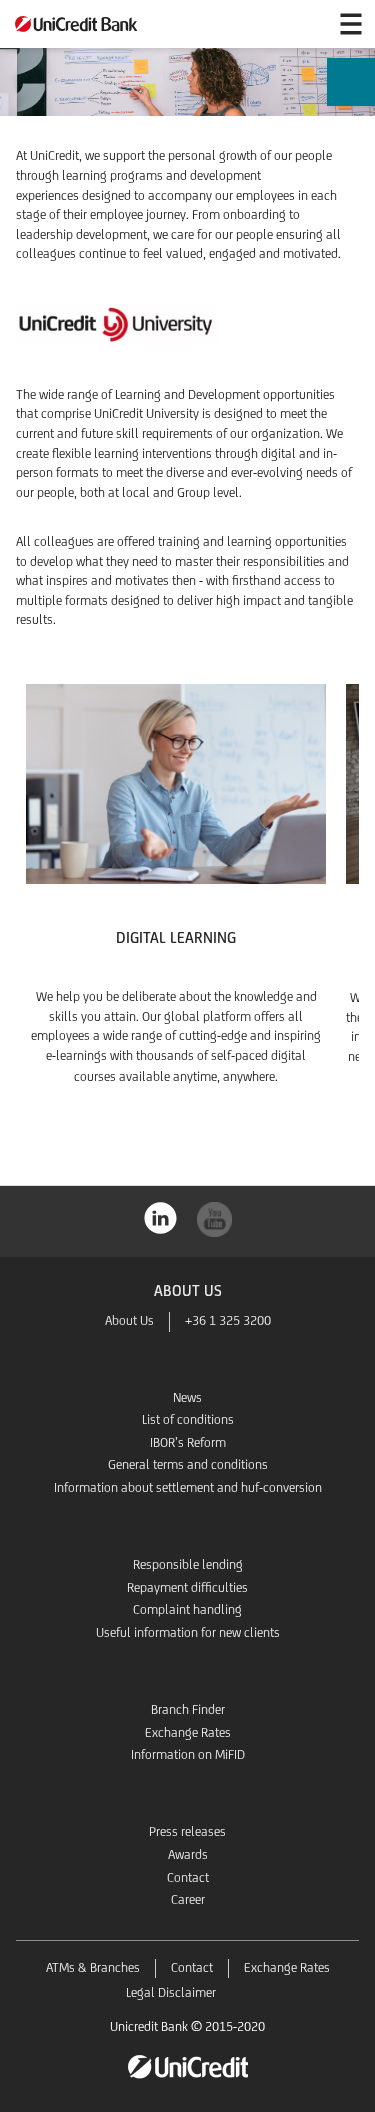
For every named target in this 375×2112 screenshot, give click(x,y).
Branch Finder (188, 1709)
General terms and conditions (188, 1464)
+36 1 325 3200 (228, 1320)
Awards (188, 1854)
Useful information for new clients (188, 1632)
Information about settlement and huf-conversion (188, 1487)
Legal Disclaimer (171, 1992)
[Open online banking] (303, 24)
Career (188, 1899)
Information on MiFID (188, 1754)
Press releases (187, 1831)
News (187, 1397)
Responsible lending (188, 1564)
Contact (188, 1877)
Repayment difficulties (187, 1587)
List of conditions (188, 1419)
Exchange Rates (188, 1732)
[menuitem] (351, 87)
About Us (129, 1320)
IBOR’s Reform (188, 1442)
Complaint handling (187, 1609)
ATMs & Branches (93, 1967)
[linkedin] (161, 1216)
